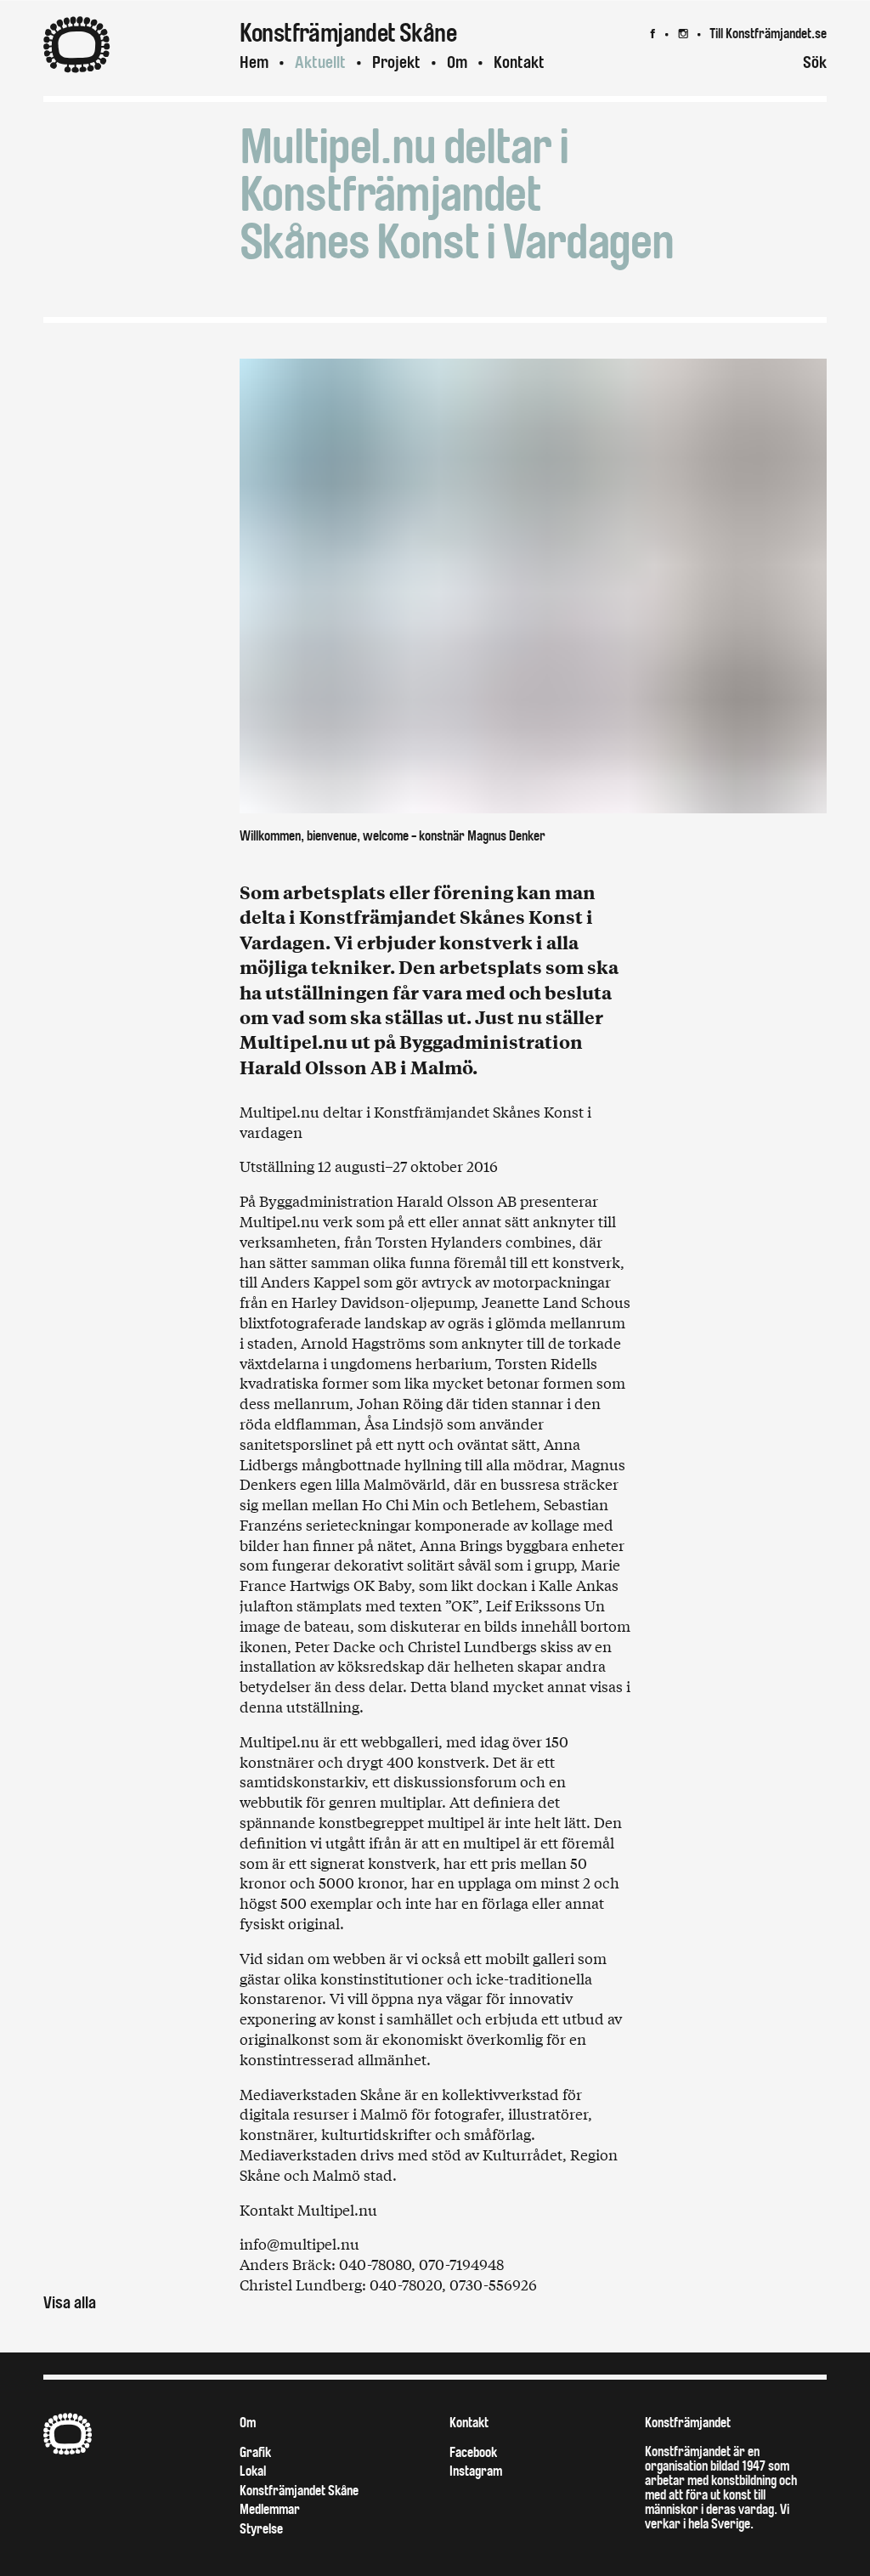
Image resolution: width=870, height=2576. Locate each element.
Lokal (253, 2471)
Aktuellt (320, 62)
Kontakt (519, 62)
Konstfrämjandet (688, 2423)
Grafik (255, 2452)
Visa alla (70, 2303)
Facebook (473, 2452)
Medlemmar (270, 2509)
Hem (254, 62)
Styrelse (261, 2529)
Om (457, 62)
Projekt (396, 62)
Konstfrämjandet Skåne (299, 2491)
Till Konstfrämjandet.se (768, 34)
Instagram (476, 2471)
